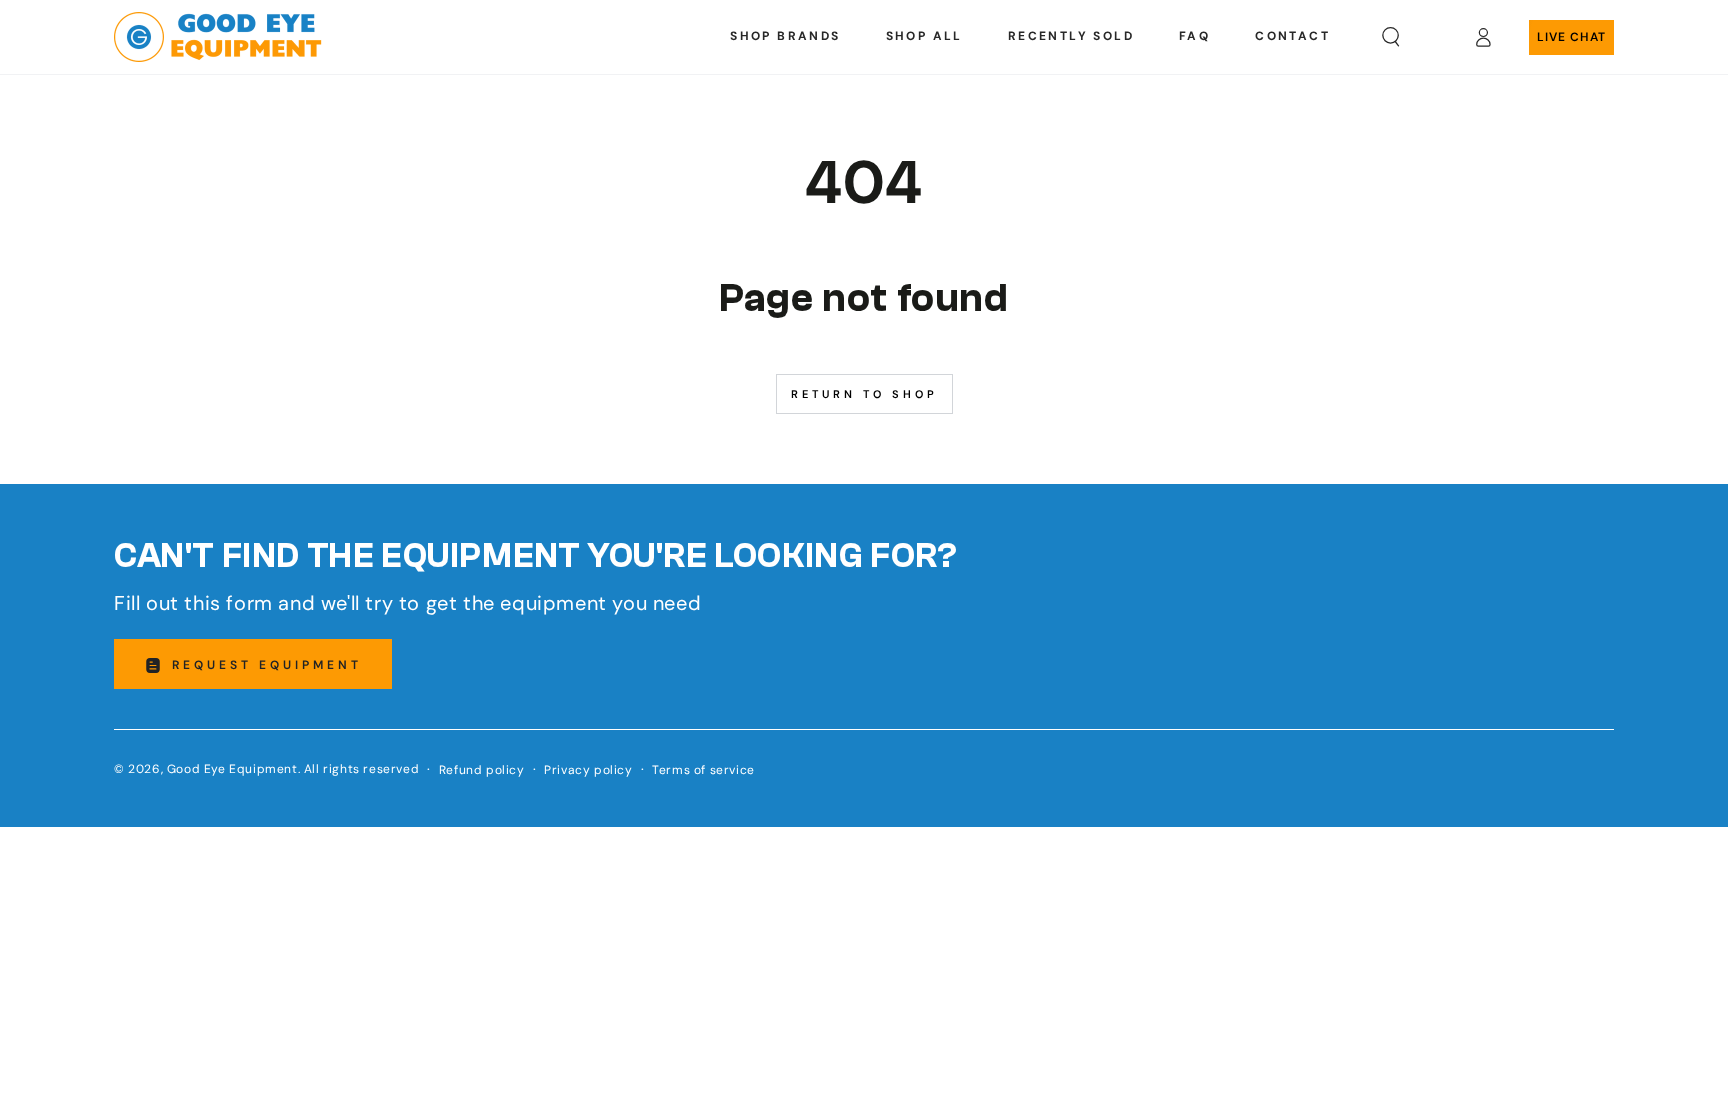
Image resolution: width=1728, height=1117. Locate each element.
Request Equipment (267, 665)
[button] (1391, 37)
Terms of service (703, 770)
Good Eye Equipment (232, 769)
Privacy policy (588, 770)
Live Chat (1571, 37)
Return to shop (864, 394)
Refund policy (482, 770)
